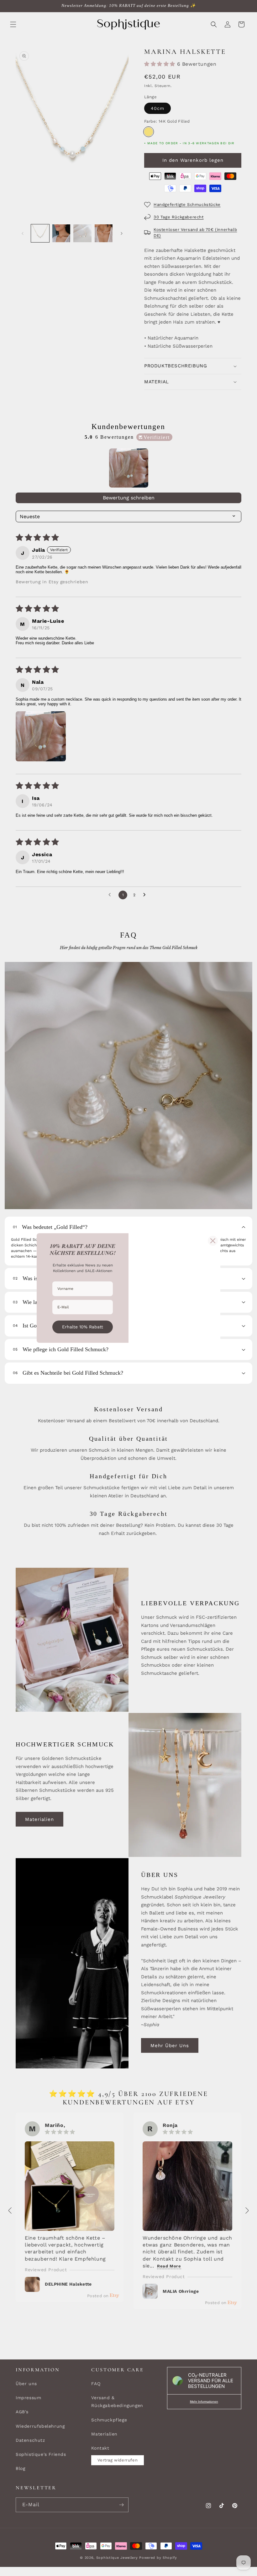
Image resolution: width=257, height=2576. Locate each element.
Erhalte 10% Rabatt (83, 1327)
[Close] (213, 1241)
